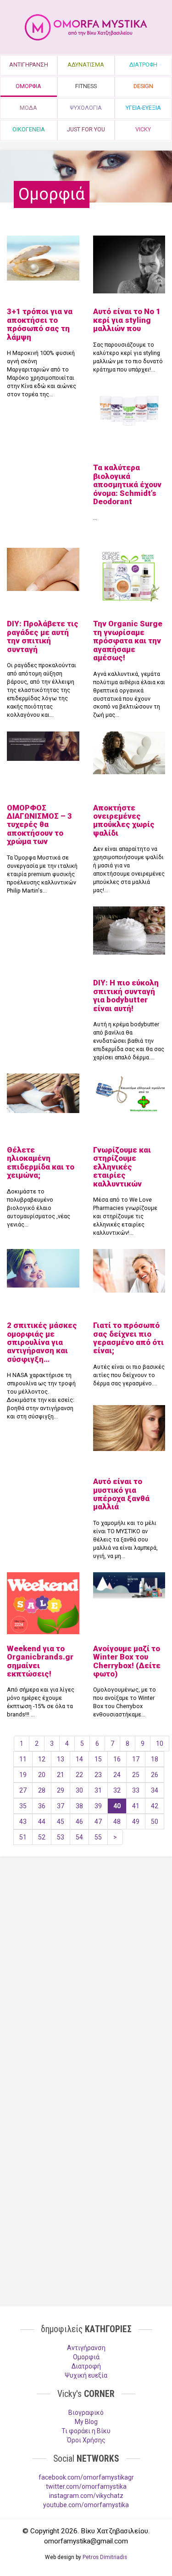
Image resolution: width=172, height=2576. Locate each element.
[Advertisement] (86, 1963)
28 (42, 1790)
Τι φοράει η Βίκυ (86, 2431)
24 (117, 1775)
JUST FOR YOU (86, 129)
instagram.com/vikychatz (86, 2496)
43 (23, 1822)
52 (42, 1837)
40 (117, 1806)
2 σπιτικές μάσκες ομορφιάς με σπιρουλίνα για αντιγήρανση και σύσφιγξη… (42, 1342)
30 (79, 1790)
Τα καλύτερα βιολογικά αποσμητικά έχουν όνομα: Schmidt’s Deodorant (127, 484)
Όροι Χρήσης (86, 2440)
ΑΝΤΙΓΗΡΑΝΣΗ (29, 65)
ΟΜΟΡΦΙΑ (28, 86)
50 (155, 1822)
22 (79, 1775)
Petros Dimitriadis (105, 2557)
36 (42, 1806)
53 (61, 1837)
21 (61, 1775)
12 (42, 1759)
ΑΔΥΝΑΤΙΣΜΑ (86, 65)
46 (79, 1822)
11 (23, 1759)
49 (136, 1822)
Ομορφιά (86, 2357)
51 (23, 1837)
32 (117, 1790)
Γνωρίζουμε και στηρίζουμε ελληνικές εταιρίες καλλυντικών (122, 1167)
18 (155, 1759)
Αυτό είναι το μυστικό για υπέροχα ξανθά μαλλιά (121, 1494)
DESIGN (143, 86)
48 (117, 1822)
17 (136, 1759)
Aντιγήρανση (86, 2348)
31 (98, 1790)
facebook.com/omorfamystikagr (86, 2477)
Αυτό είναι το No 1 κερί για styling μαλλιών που (127, 320)
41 (136, 1806)
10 (160, 1744)
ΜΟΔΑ (28, 108)
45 (61, 1822)
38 (79, 1806)
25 (136, 1775)
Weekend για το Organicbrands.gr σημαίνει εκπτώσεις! (40, 1661)
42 (155, 1806)
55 (98, 1837)
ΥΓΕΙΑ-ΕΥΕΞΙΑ (143, 108)
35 (23, 1806)
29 (61, 1790)
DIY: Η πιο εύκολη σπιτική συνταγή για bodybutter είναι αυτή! (126, 995)
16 (117, 1759)
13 (61, 1759)
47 (98, 1822)
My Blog (86, 2422)
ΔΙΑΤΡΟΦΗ (143, 65)
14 (79, 1759)
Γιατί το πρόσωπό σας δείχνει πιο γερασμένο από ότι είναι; (128, 1338)
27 (23, 1790)
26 (155, 1775)
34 (155, 1790)
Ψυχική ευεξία (86, 2375)
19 (23, 1775)
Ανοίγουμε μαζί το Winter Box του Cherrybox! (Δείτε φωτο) (127, 1661)
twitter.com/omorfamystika (86, 2486)
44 (42, 1822)
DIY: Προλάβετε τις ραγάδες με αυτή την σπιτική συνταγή (43, 636)
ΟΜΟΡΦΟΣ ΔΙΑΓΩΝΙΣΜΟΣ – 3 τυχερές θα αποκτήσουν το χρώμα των (39, 825)
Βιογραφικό (86, 2413)
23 (98, 1775)
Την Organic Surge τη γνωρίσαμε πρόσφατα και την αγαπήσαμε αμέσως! (128, 641)
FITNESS (86, 86)
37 (61, 1806)
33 (136, 1790)
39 (98, 1806)
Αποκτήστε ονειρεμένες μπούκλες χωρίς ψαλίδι (124, 820)
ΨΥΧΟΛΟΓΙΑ (86, 108)
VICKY (143, 129)
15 (98, 1759)
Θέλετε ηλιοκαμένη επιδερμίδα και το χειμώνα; (41, 1162)
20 (42, 1775)
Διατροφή (86, 2366)
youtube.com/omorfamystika (86, 2505)
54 (79, 1837)
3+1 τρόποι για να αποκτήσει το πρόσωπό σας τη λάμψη (40, 324)
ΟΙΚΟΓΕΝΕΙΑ (29, 129)
